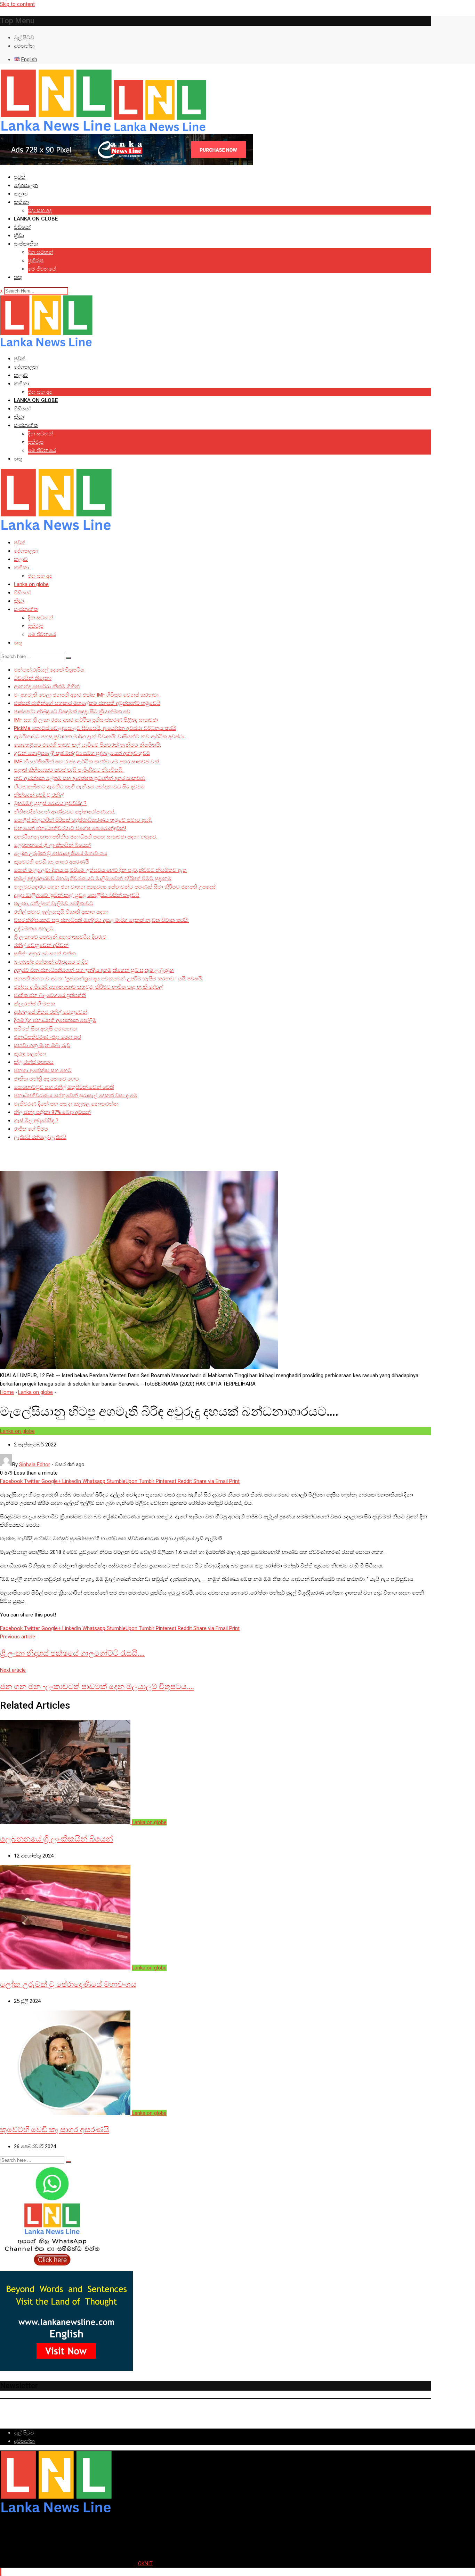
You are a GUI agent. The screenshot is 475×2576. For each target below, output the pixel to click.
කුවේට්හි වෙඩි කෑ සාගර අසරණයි (51, 862)
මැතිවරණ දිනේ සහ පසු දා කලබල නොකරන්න (66, 1104)
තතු (18, 277)
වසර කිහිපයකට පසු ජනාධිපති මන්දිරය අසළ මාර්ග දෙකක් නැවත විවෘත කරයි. (101, 920)
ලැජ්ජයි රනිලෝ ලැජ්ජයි (40, 1137)
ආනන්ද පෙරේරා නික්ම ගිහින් (47, 687)
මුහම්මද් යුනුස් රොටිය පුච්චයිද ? (50, 803)
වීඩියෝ (22, 227)
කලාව (21, 194)
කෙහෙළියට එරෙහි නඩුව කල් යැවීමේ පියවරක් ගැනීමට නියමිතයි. (87, 745)
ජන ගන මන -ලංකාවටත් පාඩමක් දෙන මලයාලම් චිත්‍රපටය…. (97, 1687)
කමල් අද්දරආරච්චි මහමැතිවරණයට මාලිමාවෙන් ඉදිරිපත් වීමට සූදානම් (93, 878)
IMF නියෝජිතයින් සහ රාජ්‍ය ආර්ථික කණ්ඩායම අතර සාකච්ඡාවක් (86, 762)
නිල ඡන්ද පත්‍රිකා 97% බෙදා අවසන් (52, 1112)
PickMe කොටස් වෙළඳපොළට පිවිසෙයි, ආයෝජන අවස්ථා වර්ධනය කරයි (95, 728)
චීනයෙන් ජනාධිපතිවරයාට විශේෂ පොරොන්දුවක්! (70, 828)
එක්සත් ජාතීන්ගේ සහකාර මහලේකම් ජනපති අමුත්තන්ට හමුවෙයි (87, 703)
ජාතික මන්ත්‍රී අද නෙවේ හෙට (46, 1079)
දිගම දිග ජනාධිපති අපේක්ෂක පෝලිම (55, 1020)
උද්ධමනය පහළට (34, 929)
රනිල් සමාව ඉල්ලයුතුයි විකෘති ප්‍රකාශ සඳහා (61, 912)
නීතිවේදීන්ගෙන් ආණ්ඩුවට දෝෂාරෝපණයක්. (65, 812)
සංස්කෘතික (26, 244)
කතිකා (21, 202)
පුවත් (20, 177)
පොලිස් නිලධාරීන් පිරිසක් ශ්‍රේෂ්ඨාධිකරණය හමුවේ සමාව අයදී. (83, 820)
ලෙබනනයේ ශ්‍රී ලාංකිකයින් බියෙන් (52, 845)
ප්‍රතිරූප (36, 260)
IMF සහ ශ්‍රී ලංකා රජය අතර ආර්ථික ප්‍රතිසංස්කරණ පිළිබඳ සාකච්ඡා (86, 720)
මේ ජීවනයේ (42, 269)
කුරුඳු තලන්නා (30, 1054)
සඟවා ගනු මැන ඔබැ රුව (42, 1045)
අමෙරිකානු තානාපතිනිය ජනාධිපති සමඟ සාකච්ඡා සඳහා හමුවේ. (86, 837)
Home (7, 1392)
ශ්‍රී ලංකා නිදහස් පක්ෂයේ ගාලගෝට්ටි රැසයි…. (72, 1653)
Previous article (18, 1637)
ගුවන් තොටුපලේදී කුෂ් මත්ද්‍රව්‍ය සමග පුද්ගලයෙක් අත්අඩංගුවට (82, 753)
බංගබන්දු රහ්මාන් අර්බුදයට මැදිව (51, 962)
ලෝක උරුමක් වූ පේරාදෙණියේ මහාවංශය (61, 853)
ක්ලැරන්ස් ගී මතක (34, 1004)
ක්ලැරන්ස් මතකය (34, 1062)
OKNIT (145, 2563)
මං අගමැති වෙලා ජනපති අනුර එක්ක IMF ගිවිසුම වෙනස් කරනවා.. (87, 695)
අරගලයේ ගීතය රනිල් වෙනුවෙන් (51, 1012)
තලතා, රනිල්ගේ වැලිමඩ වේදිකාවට (54, 904)
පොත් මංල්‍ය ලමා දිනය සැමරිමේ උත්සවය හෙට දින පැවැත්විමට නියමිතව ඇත (100, 870)
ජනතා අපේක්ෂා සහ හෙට (43, 1070)
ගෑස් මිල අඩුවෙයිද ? (36, 1121)
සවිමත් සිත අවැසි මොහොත (45, 1029)
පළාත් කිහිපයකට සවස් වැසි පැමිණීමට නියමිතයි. (69, 770)
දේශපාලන (26, 185)
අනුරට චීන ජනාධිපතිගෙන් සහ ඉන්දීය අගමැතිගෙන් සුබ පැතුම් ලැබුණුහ (94, 970)
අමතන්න (24, 46)
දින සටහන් (41, 252)
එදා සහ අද (40, 210)
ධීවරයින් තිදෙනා (33, 678)
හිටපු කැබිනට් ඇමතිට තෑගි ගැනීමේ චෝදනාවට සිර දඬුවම (79, 787)
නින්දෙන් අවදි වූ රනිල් (39, 795)
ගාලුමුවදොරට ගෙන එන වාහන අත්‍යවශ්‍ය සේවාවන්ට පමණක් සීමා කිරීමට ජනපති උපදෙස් (115, 887)
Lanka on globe (36, 219)
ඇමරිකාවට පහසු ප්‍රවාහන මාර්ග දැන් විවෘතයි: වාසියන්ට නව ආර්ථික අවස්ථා (99, 737)
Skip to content (17, 4)
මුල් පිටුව (24, 38)
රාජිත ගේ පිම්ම (31, 1129)
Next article (13, 1670)
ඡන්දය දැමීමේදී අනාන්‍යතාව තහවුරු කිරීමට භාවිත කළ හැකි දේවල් (88, 987)
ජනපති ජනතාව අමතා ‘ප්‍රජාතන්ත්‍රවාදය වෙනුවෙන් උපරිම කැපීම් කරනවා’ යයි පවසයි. (108, 979)
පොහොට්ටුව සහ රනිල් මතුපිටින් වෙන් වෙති (64, 1087)
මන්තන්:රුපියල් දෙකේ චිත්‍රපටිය (49, 670)
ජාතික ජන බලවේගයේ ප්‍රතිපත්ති (50, 995)
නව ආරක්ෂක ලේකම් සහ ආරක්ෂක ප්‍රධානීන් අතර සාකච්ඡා (80, 778)
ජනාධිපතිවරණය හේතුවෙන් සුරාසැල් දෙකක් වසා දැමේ (76, 1096)
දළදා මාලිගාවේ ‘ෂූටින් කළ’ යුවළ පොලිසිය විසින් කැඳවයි (77, 895)
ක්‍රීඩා (19, 235)
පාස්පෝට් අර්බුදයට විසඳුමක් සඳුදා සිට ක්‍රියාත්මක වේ (72, 712)
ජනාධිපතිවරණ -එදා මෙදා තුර (47, 1037)
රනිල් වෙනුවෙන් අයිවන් (41, 945)
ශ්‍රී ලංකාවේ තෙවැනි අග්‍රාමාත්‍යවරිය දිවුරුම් (60, 937)
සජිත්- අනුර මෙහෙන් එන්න (45, 954)
